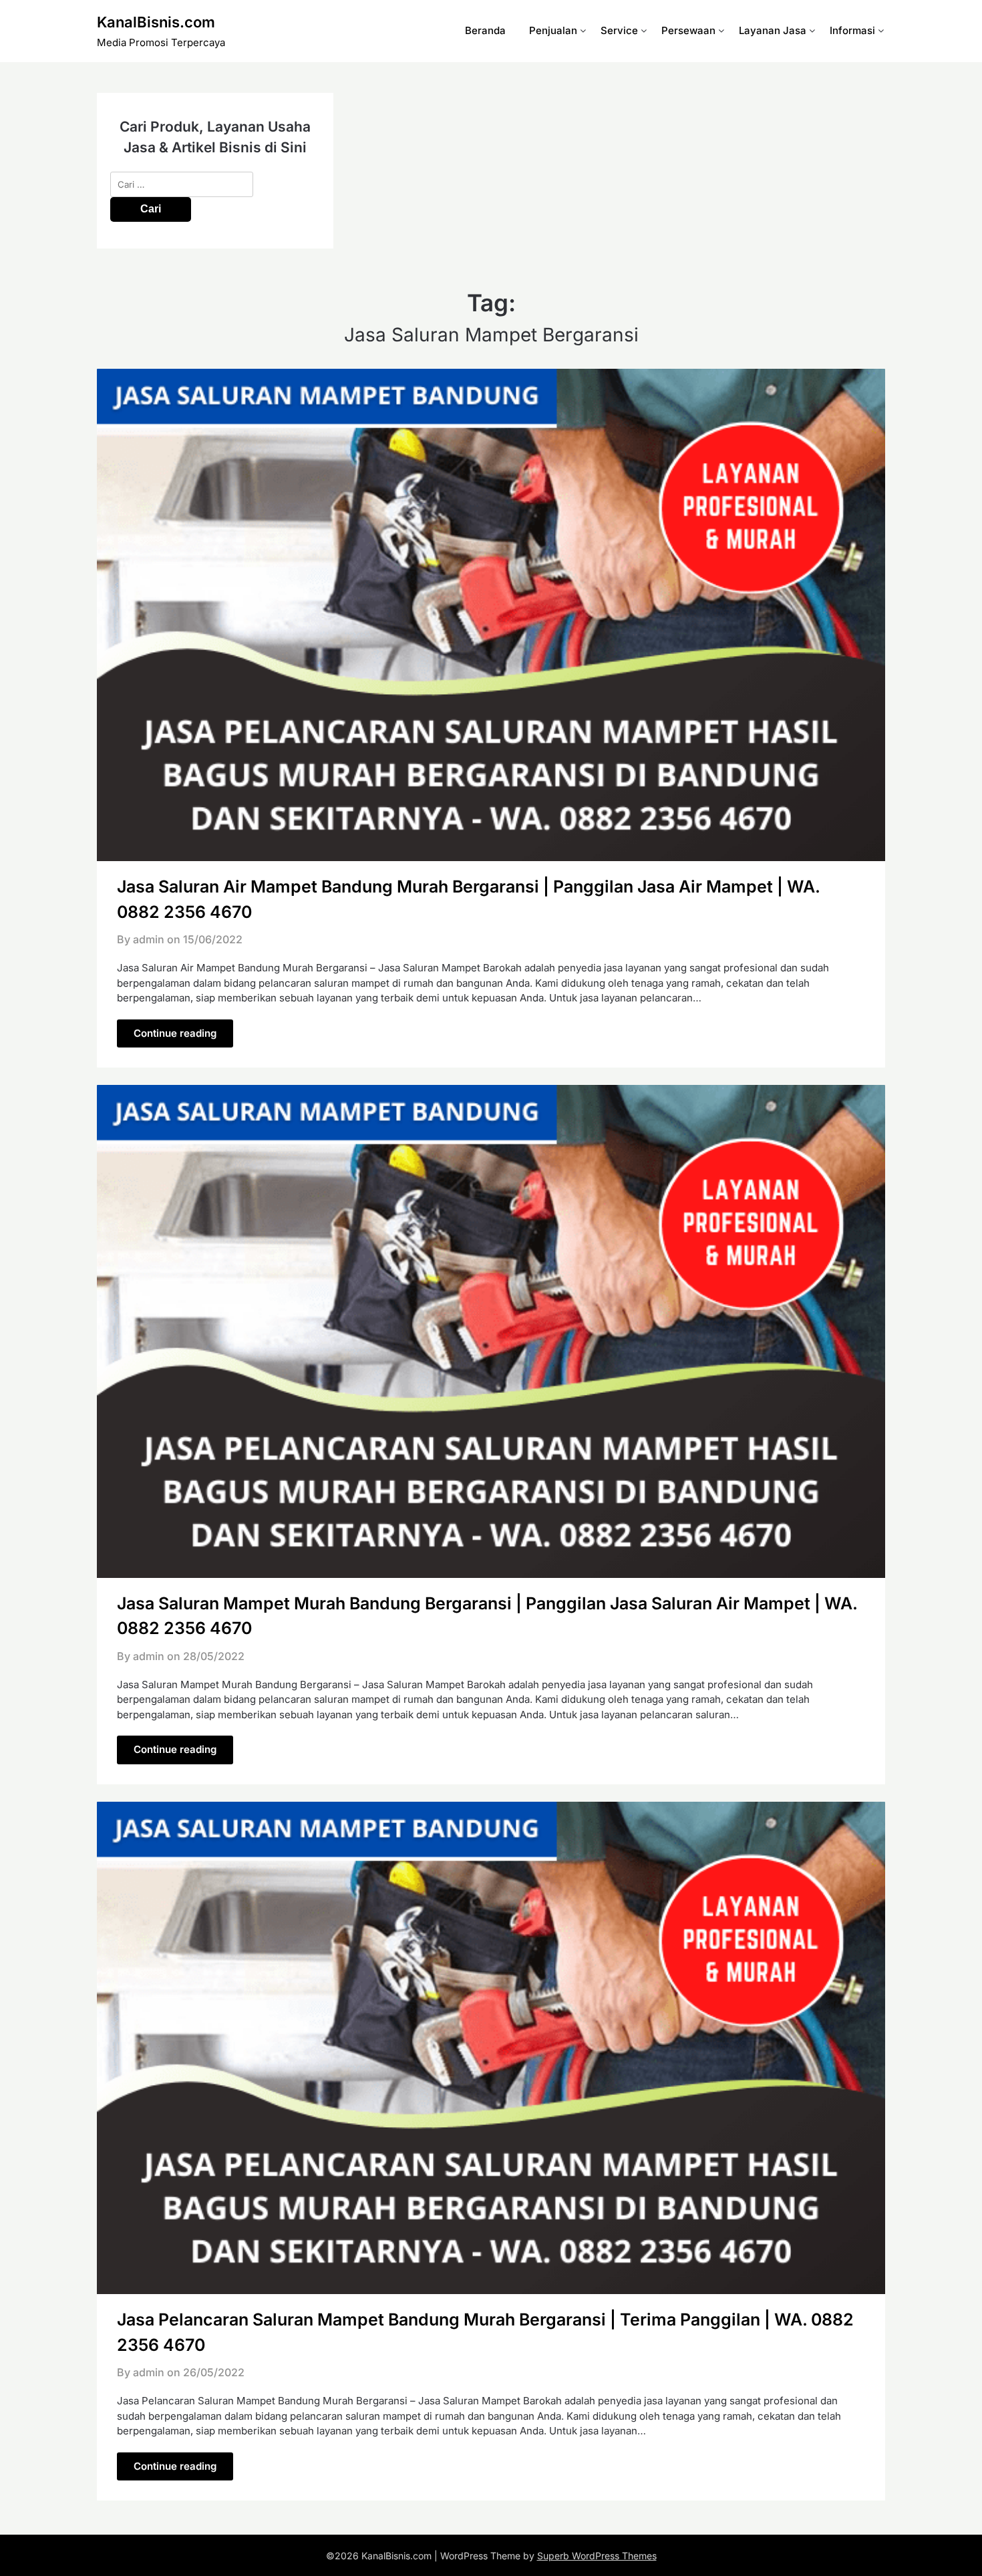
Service (619, 30)
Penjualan (553, 30)
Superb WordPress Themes (597, 2556)
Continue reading (175, 1033)
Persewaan (688, 30)
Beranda (485, 30)
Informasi (852, 30)
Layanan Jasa (773, 30)
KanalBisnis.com (156, 22)
